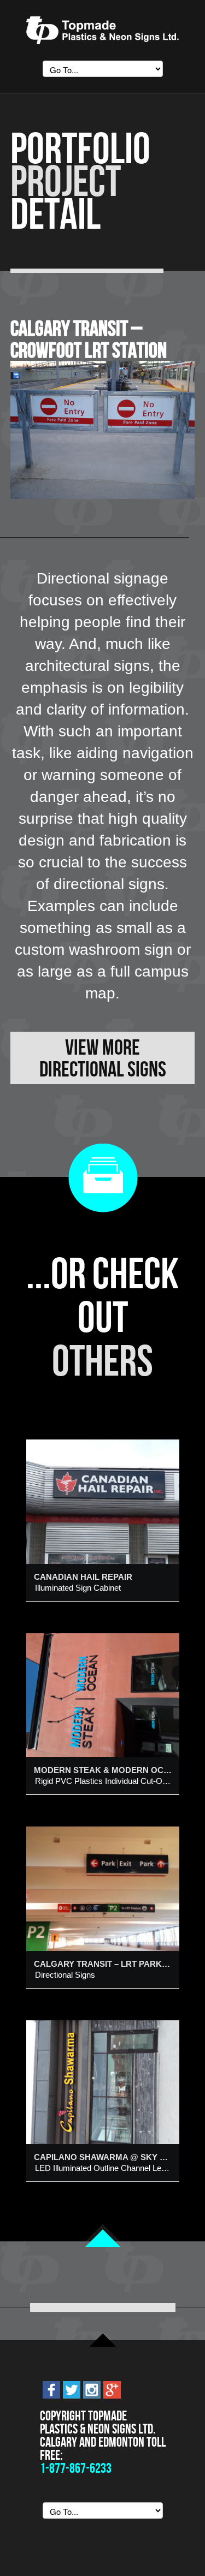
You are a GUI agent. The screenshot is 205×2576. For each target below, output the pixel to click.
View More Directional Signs (103, 1058)
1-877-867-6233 (76, 2468)
